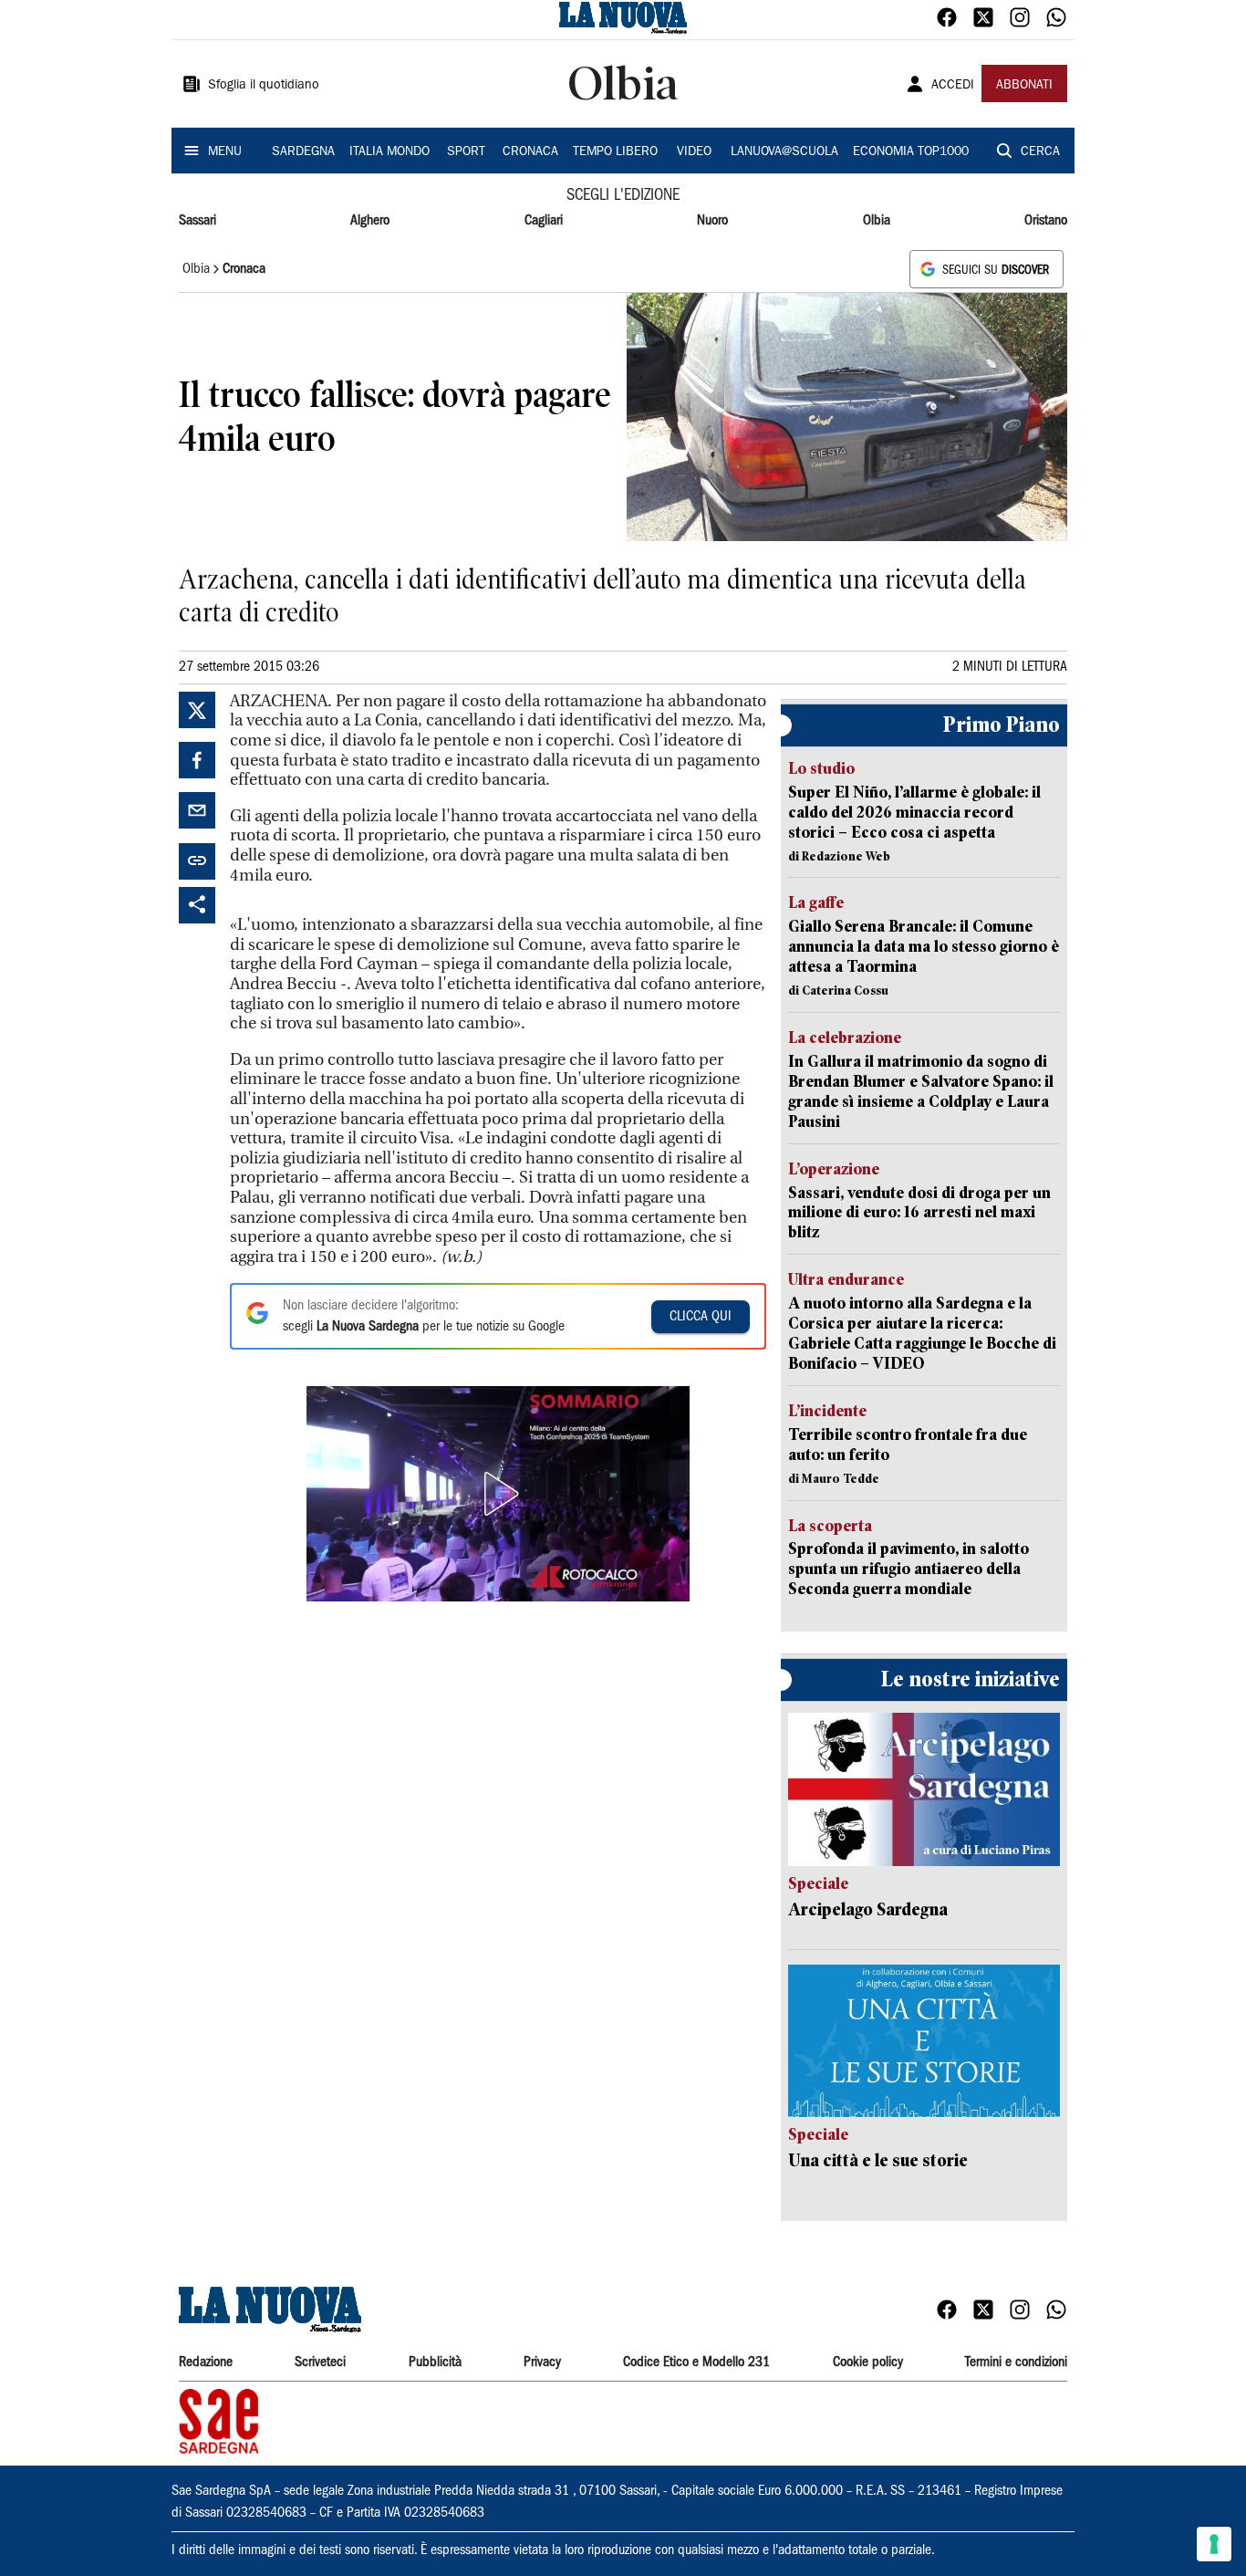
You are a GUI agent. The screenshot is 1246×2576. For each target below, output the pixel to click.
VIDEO (694, 152)
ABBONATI (1024, 86)
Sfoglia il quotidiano (264, 86)
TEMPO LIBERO (615, 152)
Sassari (197, 221)
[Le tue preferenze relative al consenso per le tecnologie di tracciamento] (1214, 2544)
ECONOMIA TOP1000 (911, 152)
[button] (498, 1494)
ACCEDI (953, 86)
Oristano (1046, 221)
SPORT (466, 152)
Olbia (877, 221)
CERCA (1040, 152)
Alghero (370, 221)
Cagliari (544, 221)
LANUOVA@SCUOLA (784, 152)
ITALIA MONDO (389, 152)
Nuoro (712, 221)
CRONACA (530, 152)
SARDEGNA (303, 152)
